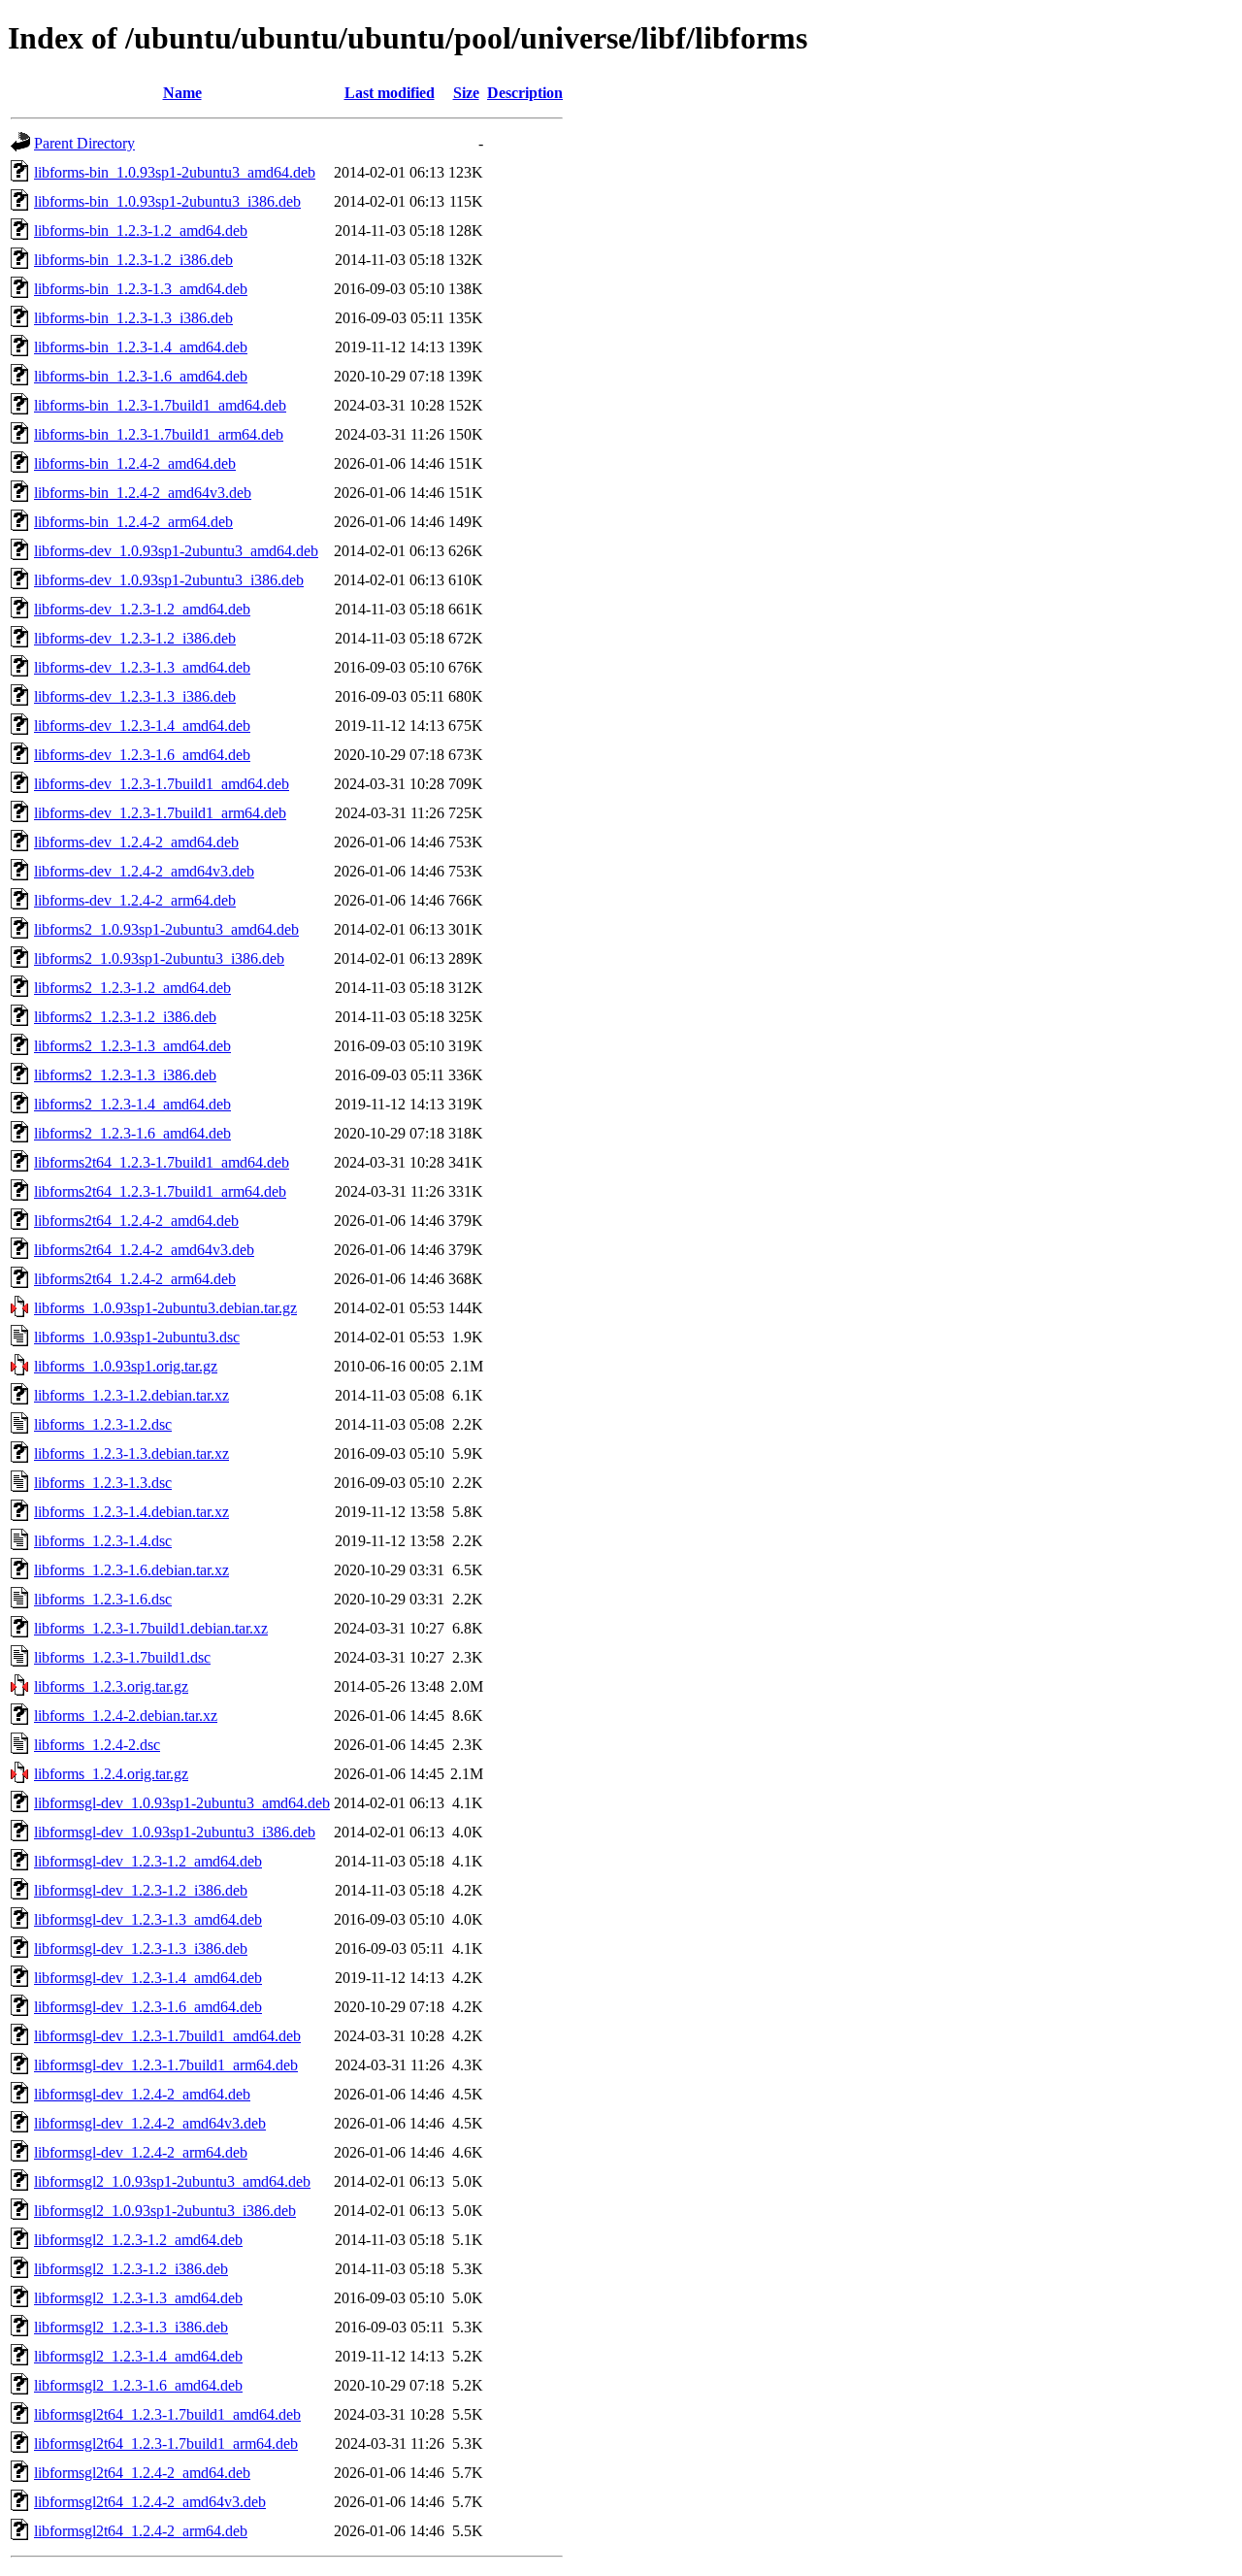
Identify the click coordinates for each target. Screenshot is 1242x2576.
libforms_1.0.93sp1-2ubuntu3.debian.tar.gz (165, 1308)
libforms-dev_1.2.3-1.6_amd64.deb (142, 755)
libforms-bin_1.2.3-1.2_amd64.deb (141, 231)
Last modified (390, 93)
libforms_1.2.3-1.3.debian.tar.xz (131, 1453)
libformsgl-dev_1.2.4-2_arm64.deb (141, 2152)
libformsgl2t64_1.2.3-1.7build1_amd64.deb (167, 2414)
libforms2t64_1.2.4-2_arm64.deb (135, 1279)
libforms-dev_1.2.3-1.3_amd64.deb (142, 667)
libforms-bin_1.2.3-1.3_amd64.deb (141, 289)
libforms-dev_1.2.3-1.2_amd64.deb (142, 609)
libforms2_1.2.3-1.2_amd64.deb (132, 988)
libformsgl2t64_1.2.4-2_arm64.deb (141, 2531)
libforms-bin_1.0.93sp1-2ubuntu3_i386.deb (167, 201)
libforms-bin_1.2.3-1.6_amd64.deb (141, 376)
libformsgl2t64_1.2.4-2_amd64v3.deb (150, 2502)
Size (466, 93)
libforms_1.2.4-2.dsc (97, 1745)
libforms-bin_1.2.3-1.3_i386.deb (133, 318)
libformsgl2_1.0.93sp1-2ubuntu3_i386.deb (165, 2211)
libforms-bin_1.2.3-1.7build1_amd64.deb (160, 405)
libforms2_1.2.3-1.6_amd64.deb (132, 1133)
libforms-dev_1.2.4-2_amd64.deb (136, 842)
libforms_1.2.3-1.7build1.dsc (122, 1657)
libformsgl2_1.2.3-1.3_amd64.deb (138, 2298)
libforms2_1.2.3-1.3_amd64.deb (132, 1046)
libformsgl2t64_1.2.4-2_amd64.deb (142, 2473)
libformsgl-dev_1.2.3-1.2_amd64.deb (148, 1861)
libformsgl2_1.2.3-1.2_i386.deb (131, 2269)
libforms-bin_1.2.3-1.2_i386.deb (133, 260)
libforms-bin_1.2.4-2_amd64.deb (135, 463)
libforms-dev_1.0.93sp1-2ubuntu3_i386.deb (169, 580)
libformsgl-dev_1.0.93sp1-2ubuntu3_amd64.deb (182, 1803)
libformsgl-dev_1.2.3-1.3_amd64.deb (148, 1919)
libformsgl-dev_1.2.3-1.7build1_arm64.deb (166, 2065)
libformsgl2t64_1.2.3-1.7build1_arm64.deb (166, 2444)
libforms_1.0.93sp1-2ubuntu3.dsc (137, 1337)
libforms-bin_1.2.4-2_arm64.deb (133, 522)
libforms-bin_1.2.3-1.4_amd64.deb (141, 347)
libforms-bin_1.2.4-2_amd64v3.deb (143, 493)
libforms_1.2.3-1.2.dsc (103, 1424)
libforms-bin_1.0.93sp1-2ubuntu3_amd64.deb (175, 172)
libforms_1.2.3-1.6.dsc (103, 1599)
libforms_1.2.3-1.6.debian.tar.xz (131, 1570)
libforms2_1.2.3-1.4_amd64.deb (132, 1104)
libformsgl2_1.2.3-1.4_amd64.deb (138, 2356)
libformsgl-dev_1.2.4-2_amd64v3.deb (150, 2123)
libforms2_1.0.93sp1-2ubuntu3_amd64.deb (166, 929)
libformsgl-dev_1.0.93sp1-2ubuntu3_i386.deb (175, 1832)
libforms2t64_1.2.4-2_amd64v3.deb (144, 1250)
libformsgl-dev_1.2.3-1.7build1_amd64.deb (167, 2036)
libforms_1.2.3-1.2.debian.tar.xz (131, 1395)
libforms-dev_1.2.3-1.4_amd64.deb (142, 726)
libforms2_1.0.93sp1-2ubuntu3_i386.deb (159, 958)
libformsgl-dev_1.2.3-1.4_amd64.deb (148, 1978)
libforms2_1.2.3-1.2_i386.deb (125, 1017)
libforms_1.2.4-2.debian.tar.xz (126, 1716)
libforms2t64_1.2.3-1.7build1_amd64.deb (162, 1162)
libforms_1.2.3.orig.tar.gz (111, 1686)
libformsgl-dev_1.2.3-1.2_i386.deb (141, 1890)
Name (182, 93)
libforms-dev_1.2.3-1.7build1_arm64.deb (160, 813)
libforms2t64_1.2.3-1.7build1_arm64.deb (160, 1191)
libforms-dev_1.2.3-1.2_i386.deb (135, 638)
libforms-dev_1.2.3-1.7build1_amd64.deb (162, 784)
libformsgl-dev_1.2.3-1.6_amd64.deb (148, 2007)
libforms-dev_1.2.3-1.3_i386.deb (135, 696)
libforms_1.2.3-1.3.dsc (103, 1483)
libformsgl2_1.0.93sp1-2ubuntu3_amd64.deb (172, 2181)
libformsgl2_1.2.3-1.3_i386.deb (131, 2327)
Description (525, 93)
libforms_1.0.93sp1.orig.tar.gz (126, 1366)
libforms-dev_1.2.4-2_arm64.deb (135, 900)
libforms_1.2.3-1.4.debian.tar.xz (131, 1512)
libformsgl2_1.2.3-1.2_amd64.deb (138, 2240)
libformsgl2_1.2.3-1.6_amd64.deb (138, 2385)
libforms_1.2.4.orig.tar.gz (111, 1774)
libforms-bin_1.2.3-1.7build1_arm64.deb (159, 434)
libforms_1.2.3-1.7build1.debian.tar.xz (151, 1628)
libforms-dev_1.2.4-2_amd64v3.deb (144, 871)
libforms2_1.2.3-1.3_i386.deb (125, 1075)
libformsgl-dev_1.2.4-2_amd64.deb (142, 2094)
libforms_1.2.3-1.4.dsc (103, 1541)
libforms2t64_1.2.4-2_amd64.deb (136, 1221)
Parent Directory (84, 143)
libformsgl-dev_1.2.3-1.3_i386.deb (141, 1949)
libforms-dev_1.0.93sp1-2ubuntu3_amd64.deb (176, 551)
